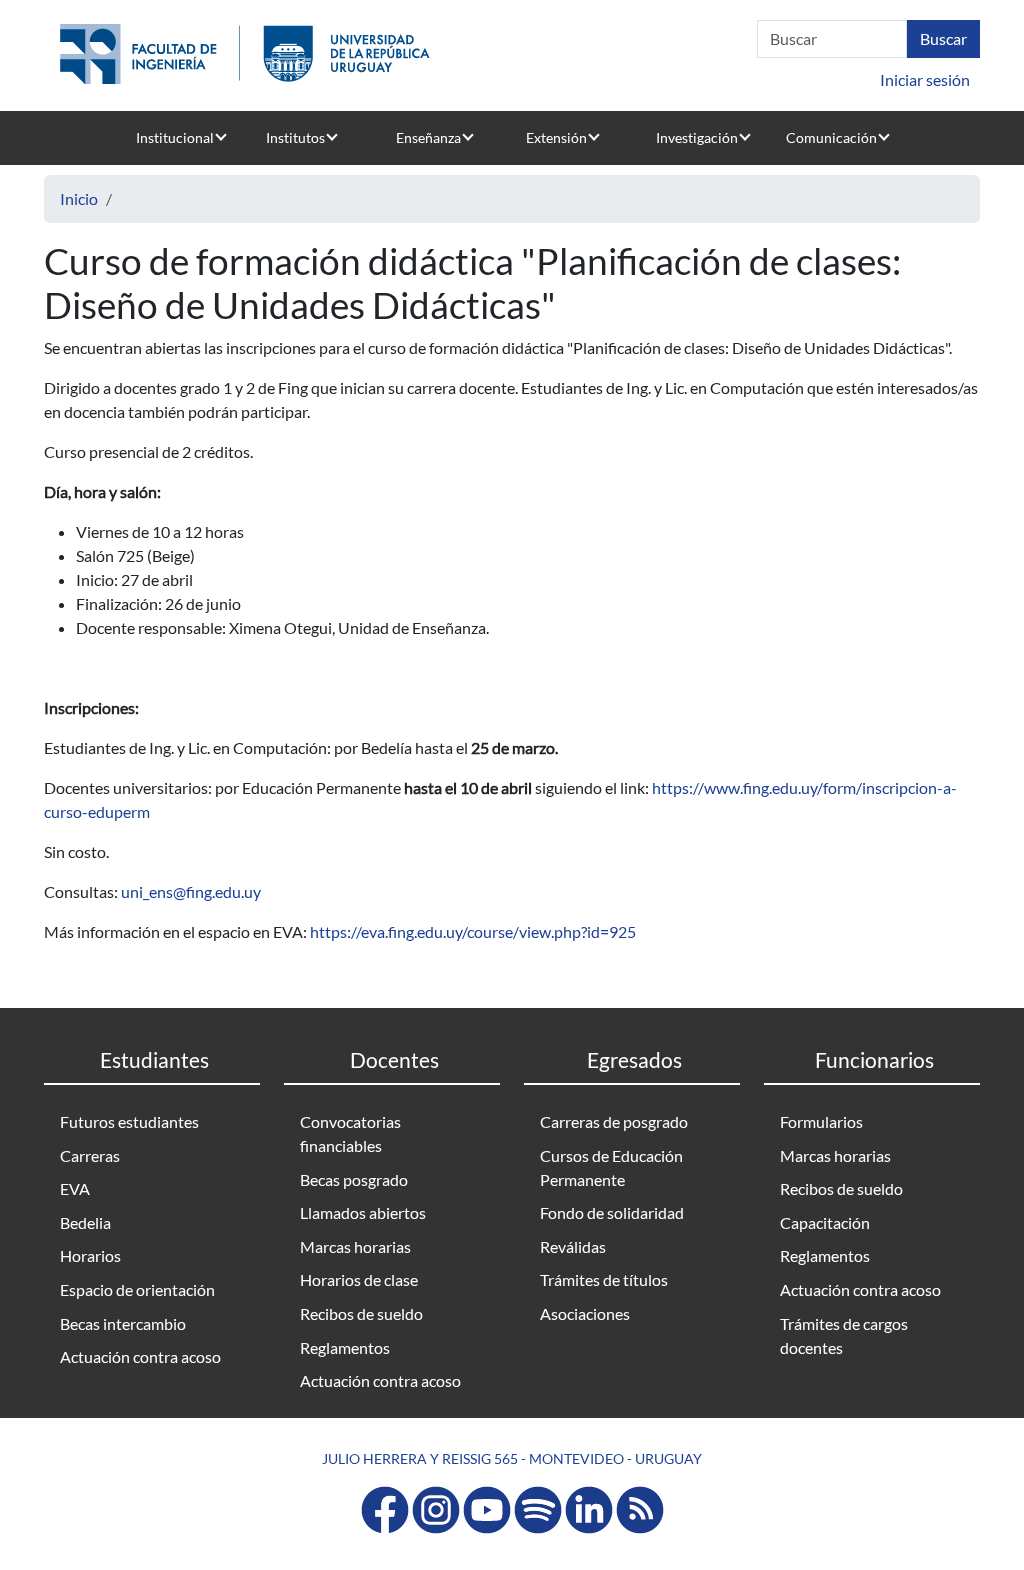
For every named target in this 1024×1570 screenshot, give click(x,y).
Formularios (821, 1121)
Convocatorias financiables (350, 1133)
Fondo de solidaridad (612, 1212)
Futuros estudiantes (129, 1121)
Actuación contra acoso (140, 1356)
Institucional (175, 137)
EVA (75, 1188)
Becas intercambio (123, 1323)
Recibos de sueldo (361, 1313)
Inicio (79, 198)
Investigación (697, 137)
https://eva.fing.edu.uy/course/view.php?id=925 (473, 931)
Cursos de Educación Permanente (611, 1167)
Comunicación (831, 137)
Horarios (90, 1255)
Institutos (295, 137)
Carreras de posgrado (614, 1121)
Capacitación (825, 1222)
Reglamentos (345, 1347)
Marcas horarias (355, 1246)
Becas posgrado (354, 1179)
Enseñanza (428, 137)
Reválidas (573, 1246)
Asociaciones (585, 1313)
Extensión (556, 137)
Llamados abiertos (363, 1212)
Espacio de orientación (137, 1289)
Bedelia (85, 1222)
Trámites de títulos (604, 1279)
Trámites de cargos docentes (844, 1335)
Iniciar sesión (925, 79)
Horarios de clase (359, 1279)
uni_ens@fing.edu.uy (191, 891)
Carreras (90, 1155)
